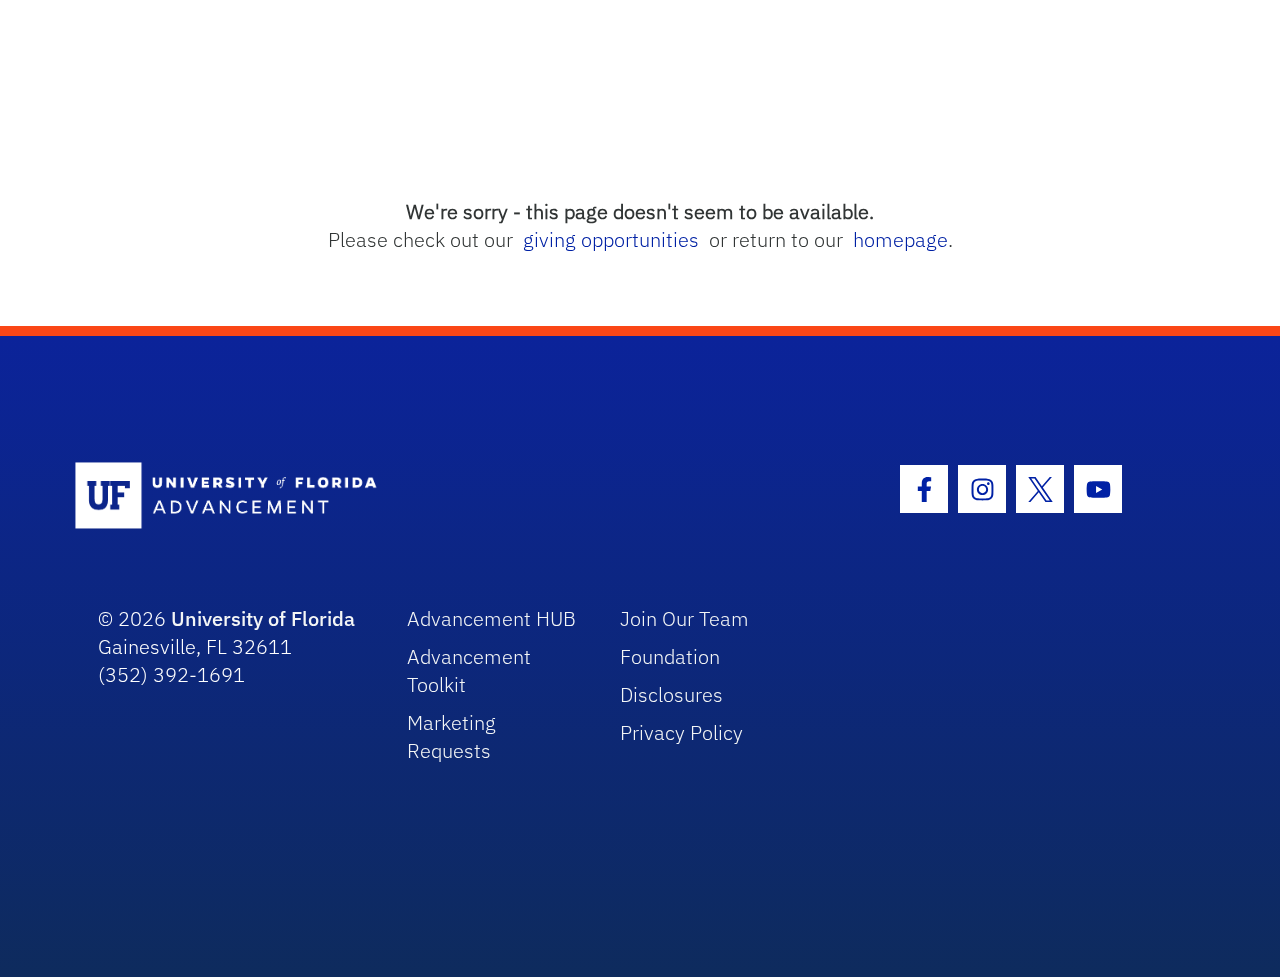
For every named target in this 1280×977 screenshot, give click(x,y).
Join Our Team (684, 618)
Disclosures (671, 694)
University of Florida (263, 618)
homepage (900, 239)
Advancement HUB (491, 618)
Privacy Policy (681, 732)
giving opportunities (611, 239)
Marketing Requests (451, 736)
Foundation (670, 656)
